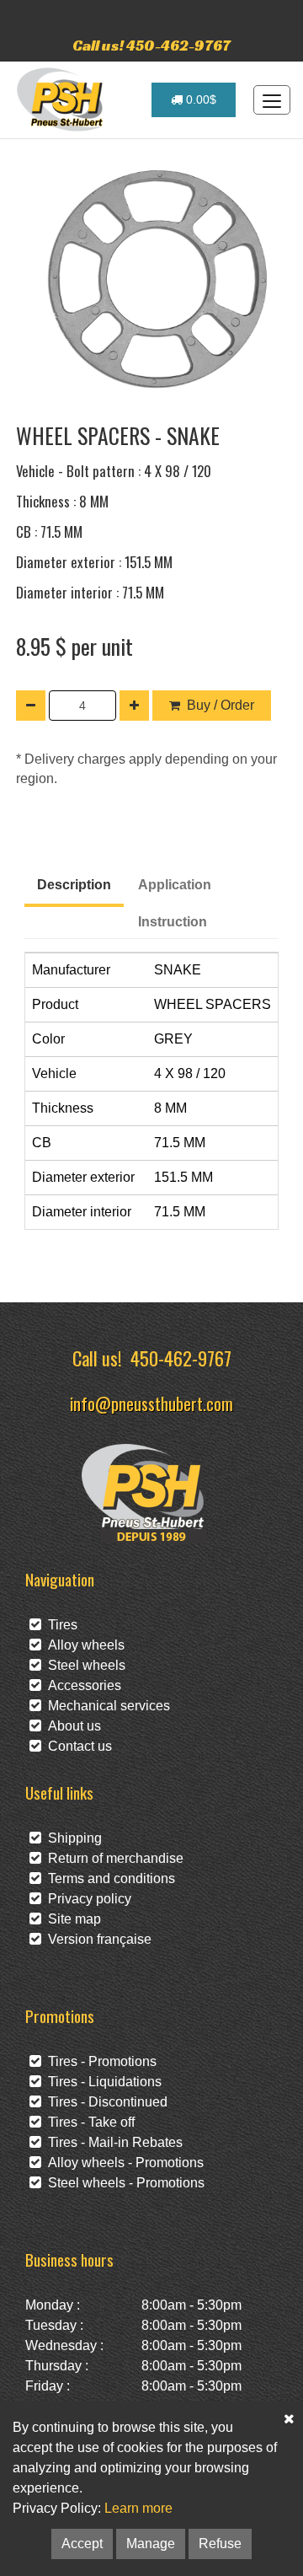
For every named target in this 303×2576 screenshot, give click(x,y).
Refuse (220, 2544)
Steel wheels (83, 1665)
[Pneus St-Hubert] (62, 99)
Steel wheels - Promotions (123, 2183)
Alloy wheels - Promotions (122, 2163)
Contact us (77, 1746)
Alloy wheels (83, 1645)
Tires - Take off (88, 2122)
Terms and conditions (108, 1878)
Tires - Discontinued (104, 2102)
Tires (59, 1625)
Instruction (173, 922)
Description (74, 885)
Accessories (81, 1685)
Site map (71, 1919)
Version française (96, 1939)
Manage (151, 2544)
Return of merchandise (112, 1858)
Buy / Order (221, 705)
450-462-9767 (181, 1358)
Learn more (138, 2508)
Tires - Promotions (99, 2061)
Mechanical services (106, 1706)
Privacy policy (86, 1899)
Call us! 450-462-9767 (151, 45)
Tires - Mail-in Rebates (112, 2142)
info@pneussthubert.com (151, 1403)
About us (71, 1726)
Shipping (72, 1838)
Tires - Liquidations (101, 2082)
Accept (82, 2544)
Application (175, 885)
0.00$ (199, 99)
